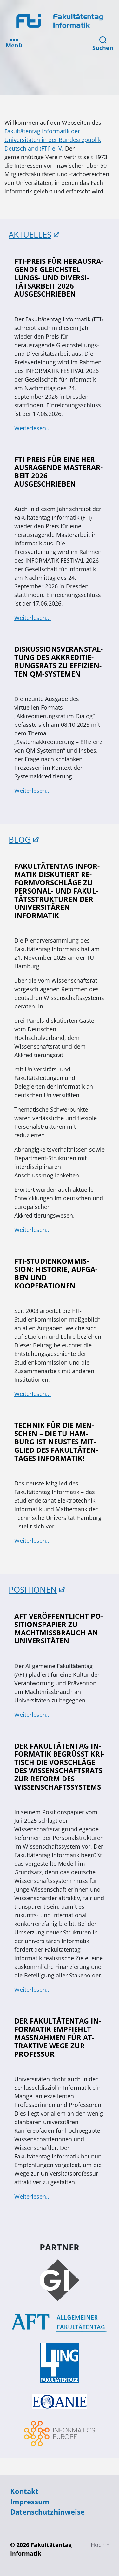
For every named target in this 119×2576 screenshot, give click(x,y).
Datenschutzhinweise (47, 2512)
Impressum (30, 2502)
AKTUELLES (30, 235)
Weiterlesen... (33, 428)
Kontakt (24, 2491)
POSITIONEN (33, 1590)
